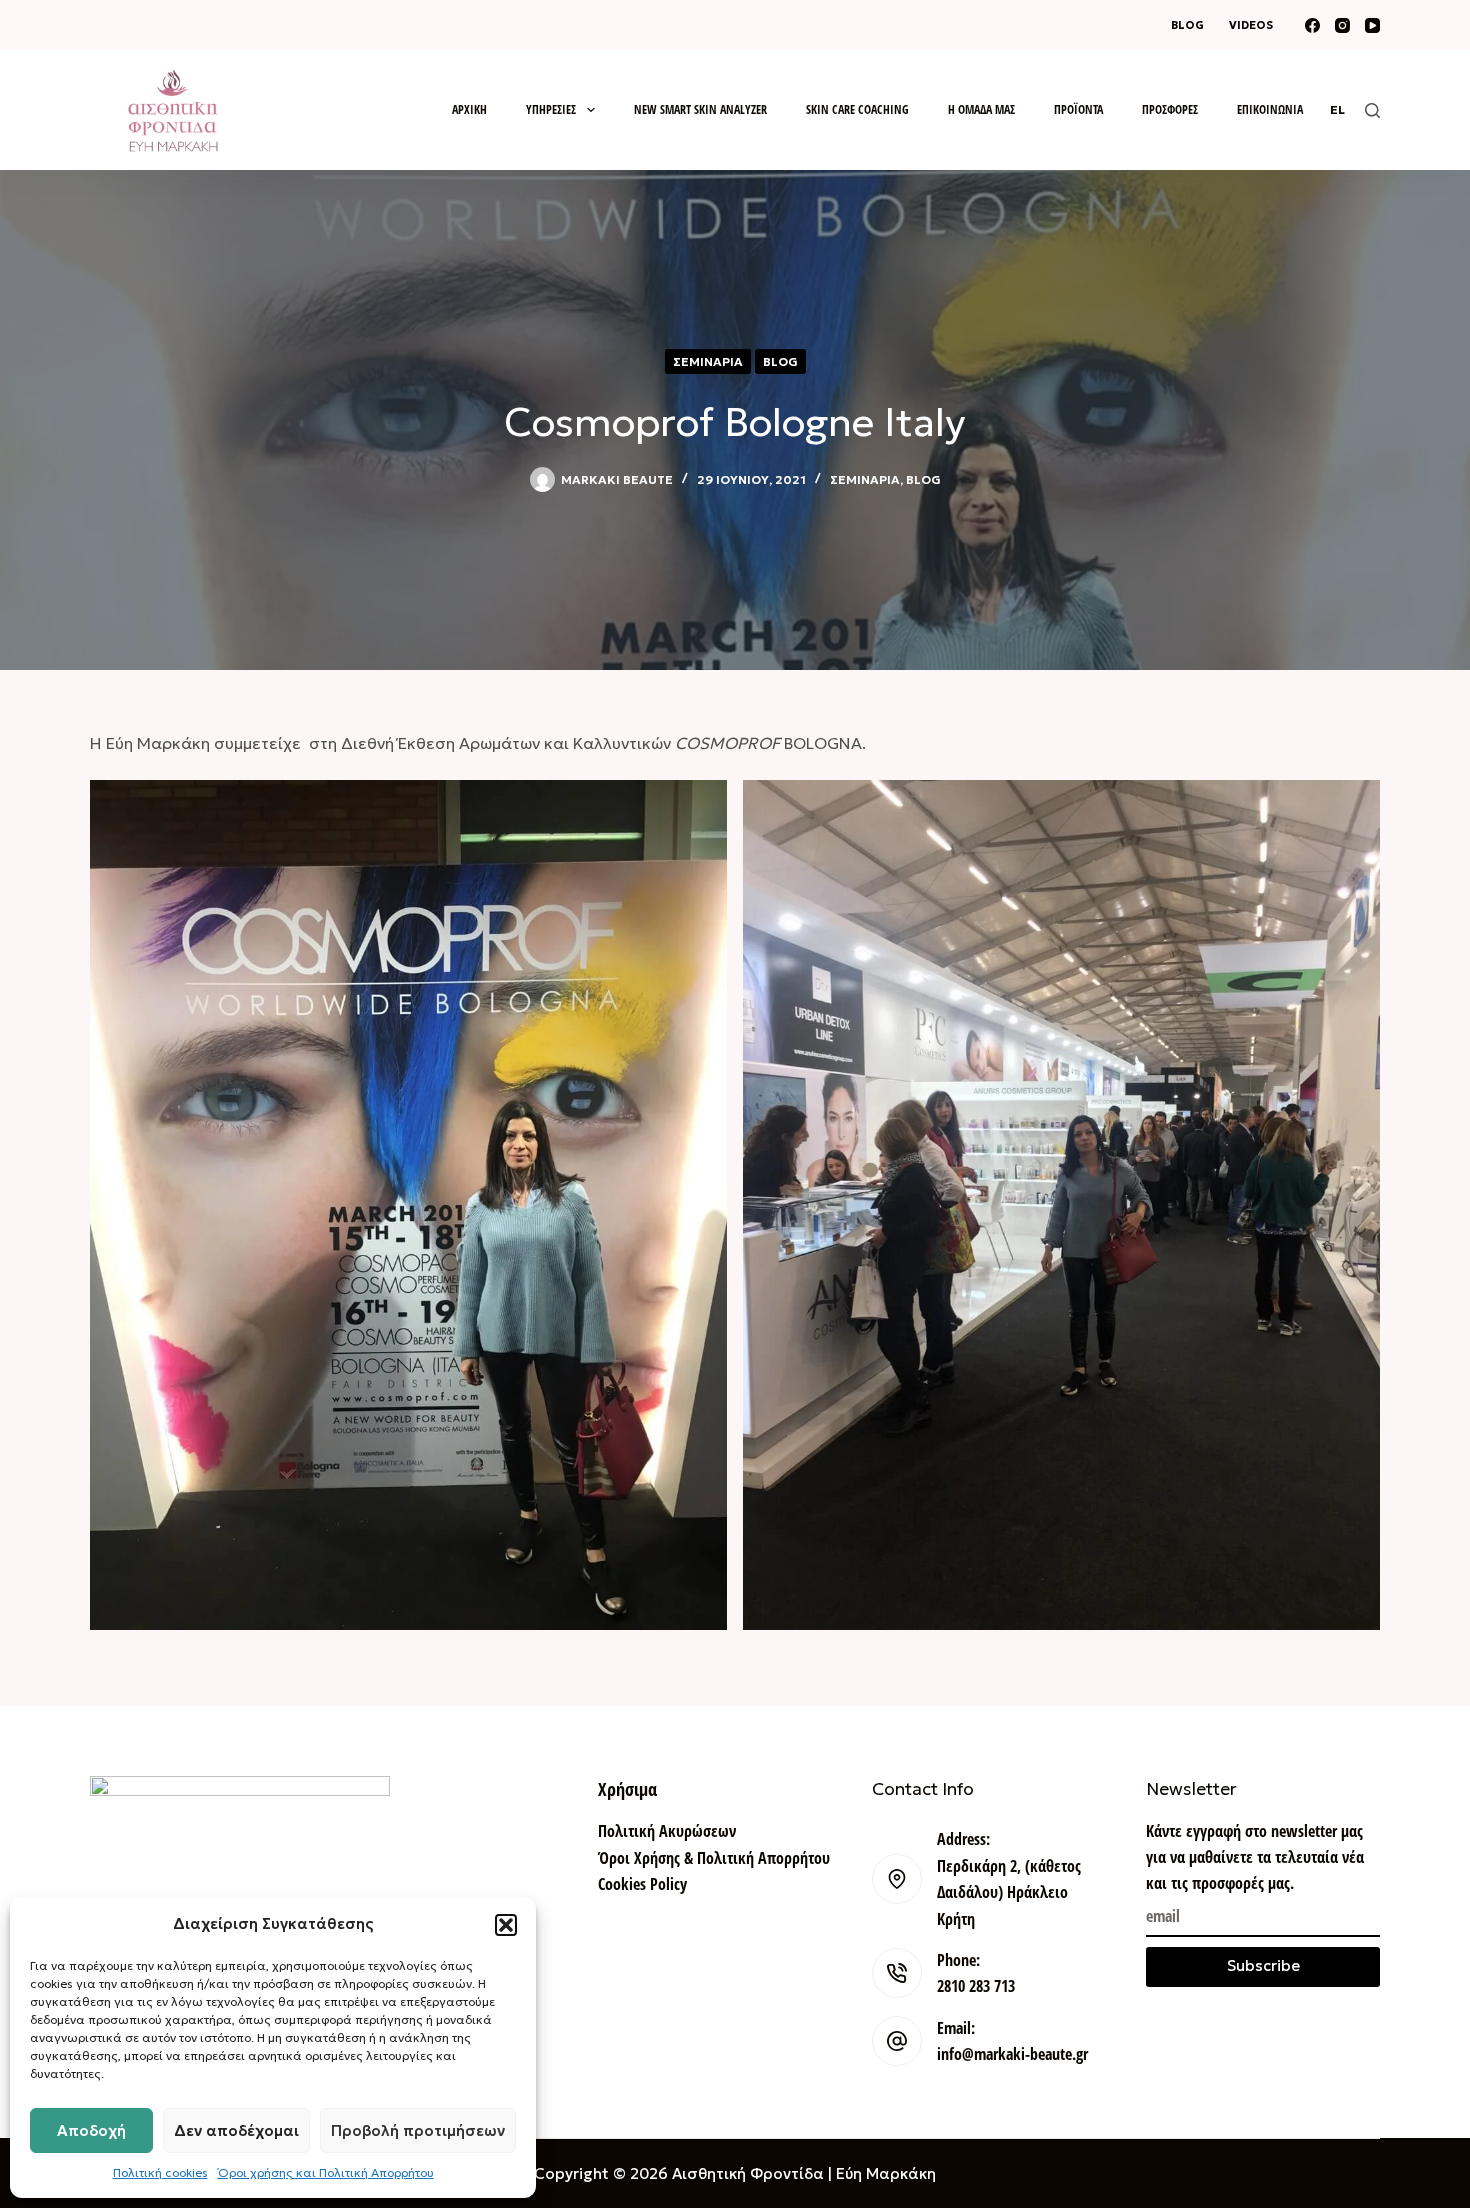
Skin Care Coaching (857, 109)
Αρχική (469, 109)
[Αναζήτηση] (1372, 110)
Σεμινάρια (708, 361)
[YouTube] (1372, 25)
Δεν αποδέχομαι (236, 2130)
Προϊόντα (1078, 109)
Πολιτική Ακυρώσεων (667, 1831)
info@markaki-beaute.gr (1012, 2054)
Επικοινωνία (1270, 109)
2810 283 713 (976, 1986)
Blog (1187, 25)
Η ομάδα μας (981, 109)
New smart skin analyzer (700, 109)
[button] (506, 1925)
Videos (1251, 25)
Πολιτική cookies (160, 2172)
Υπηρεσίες (551, 109)
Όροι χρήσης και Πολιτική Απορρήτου (326, 2172)
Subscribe (1263, 1965)
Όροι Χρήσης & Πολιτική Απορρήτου (714, 1858)
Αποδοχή (91, 2130)
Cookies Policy (642, 1884)
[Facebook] (1312, 25)
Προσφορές (1170, 109)
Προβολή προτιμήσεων (418, 2130)
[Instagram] (1342, 25)
